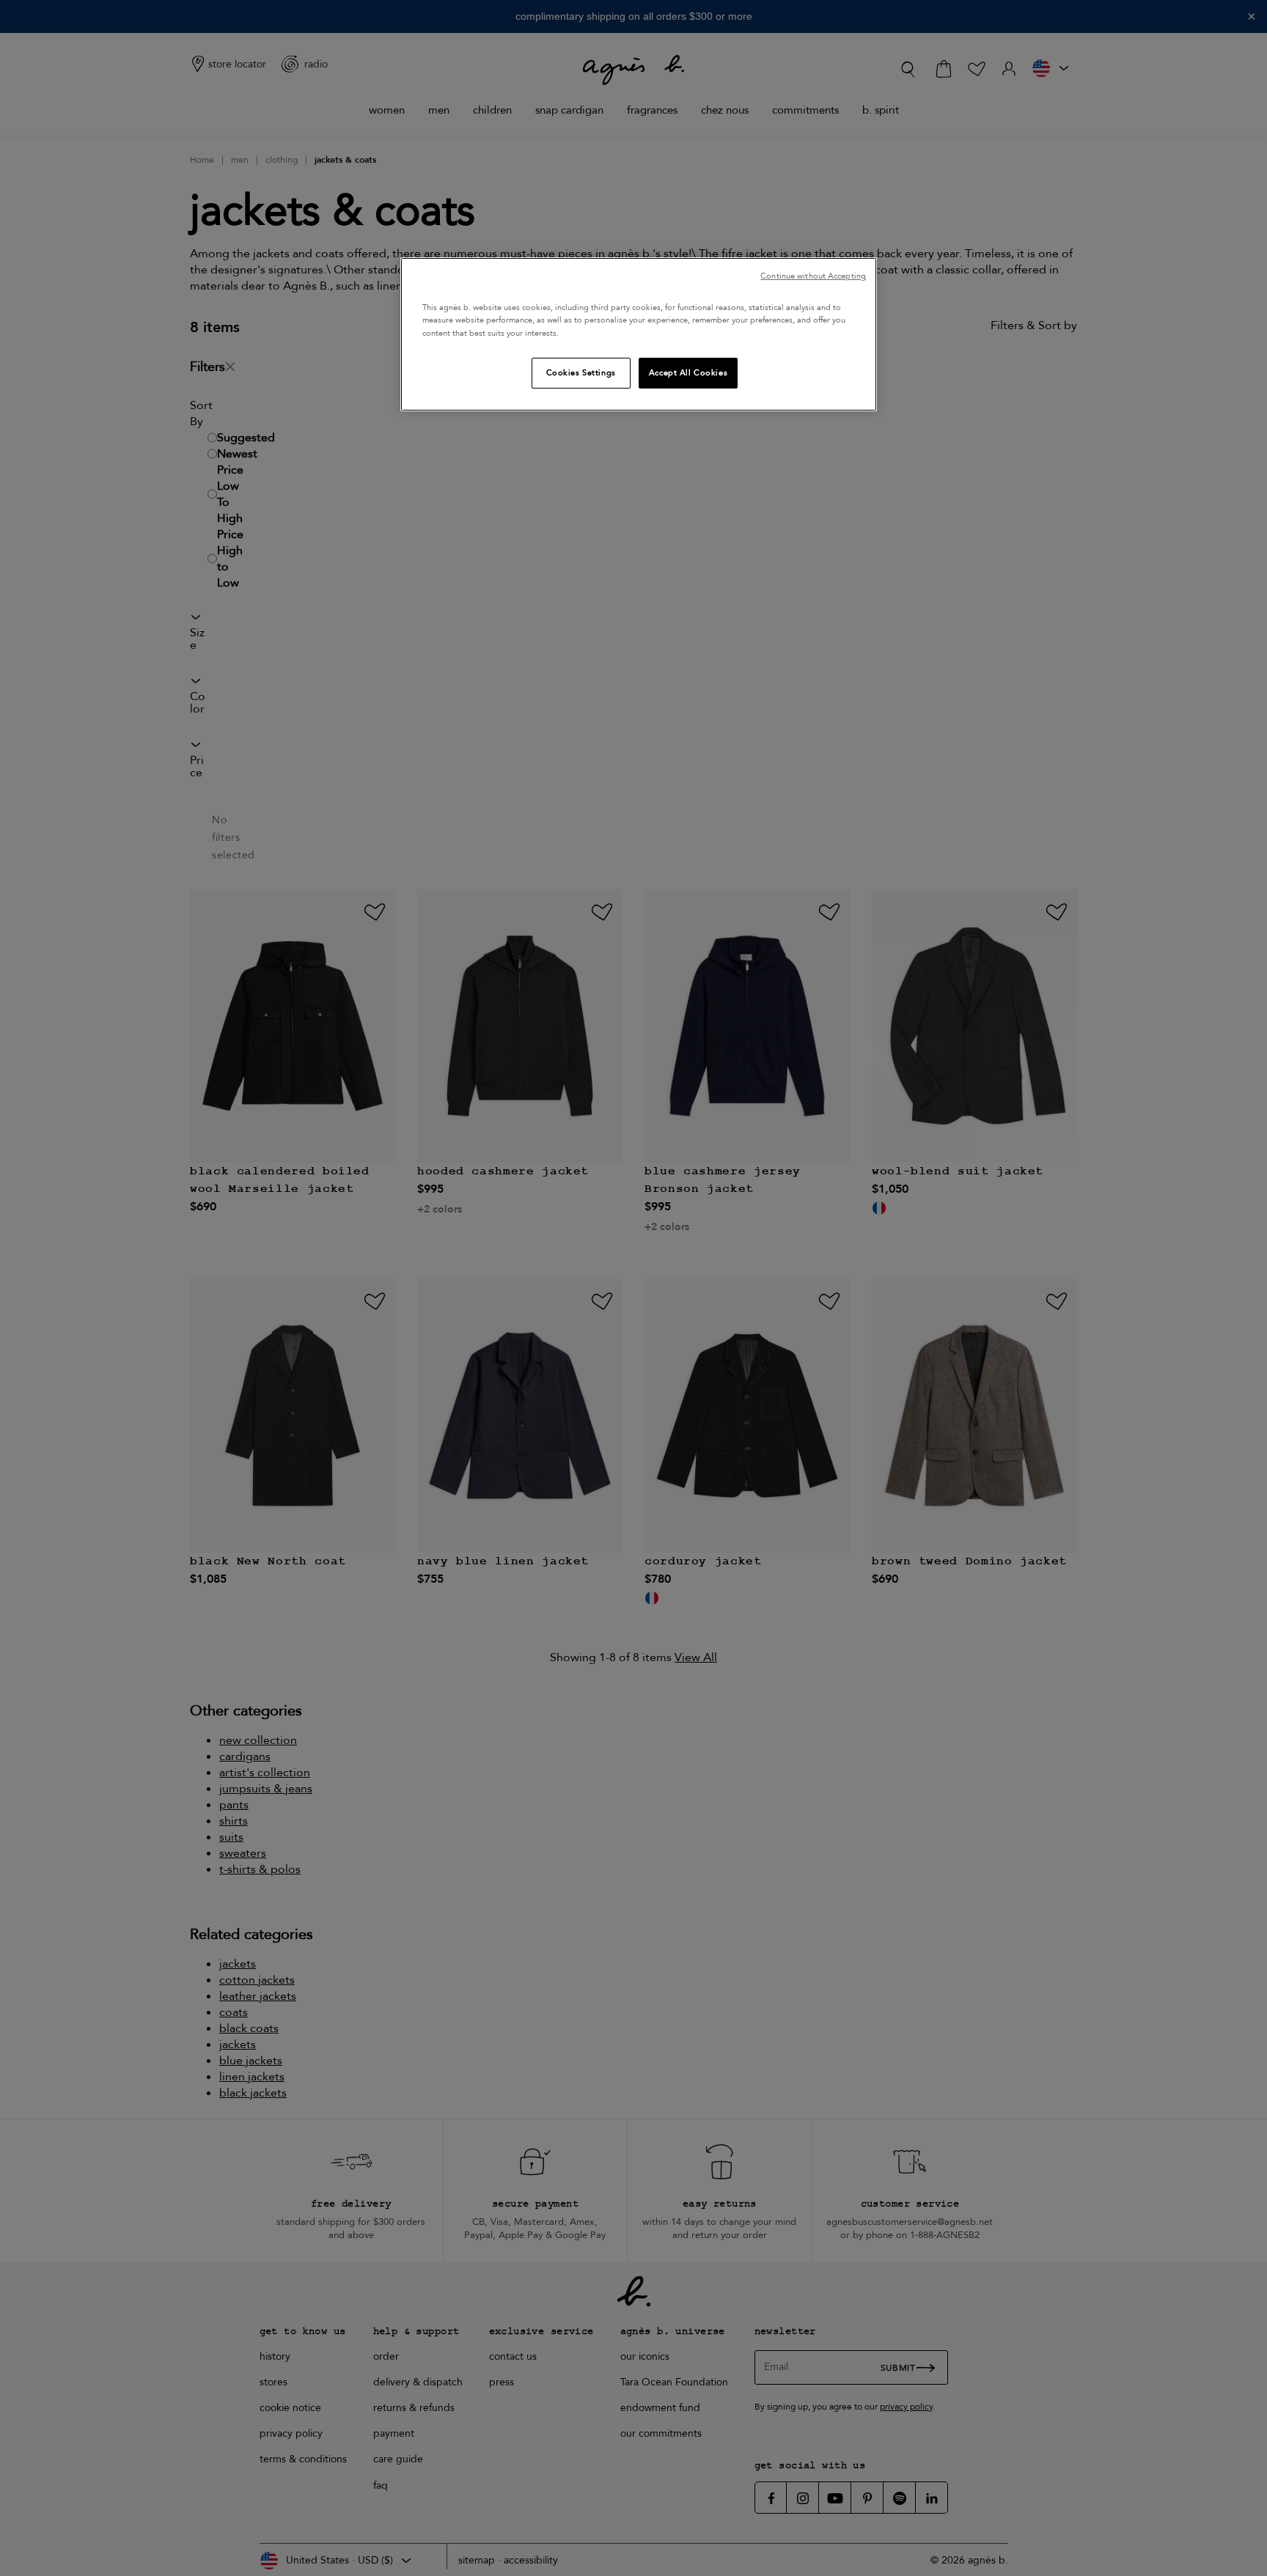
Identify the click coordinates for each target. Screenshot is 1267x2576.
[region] (639, 334)
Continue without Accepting (813, 276)
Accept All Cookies (688, 373)
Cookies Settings (581, 373)
